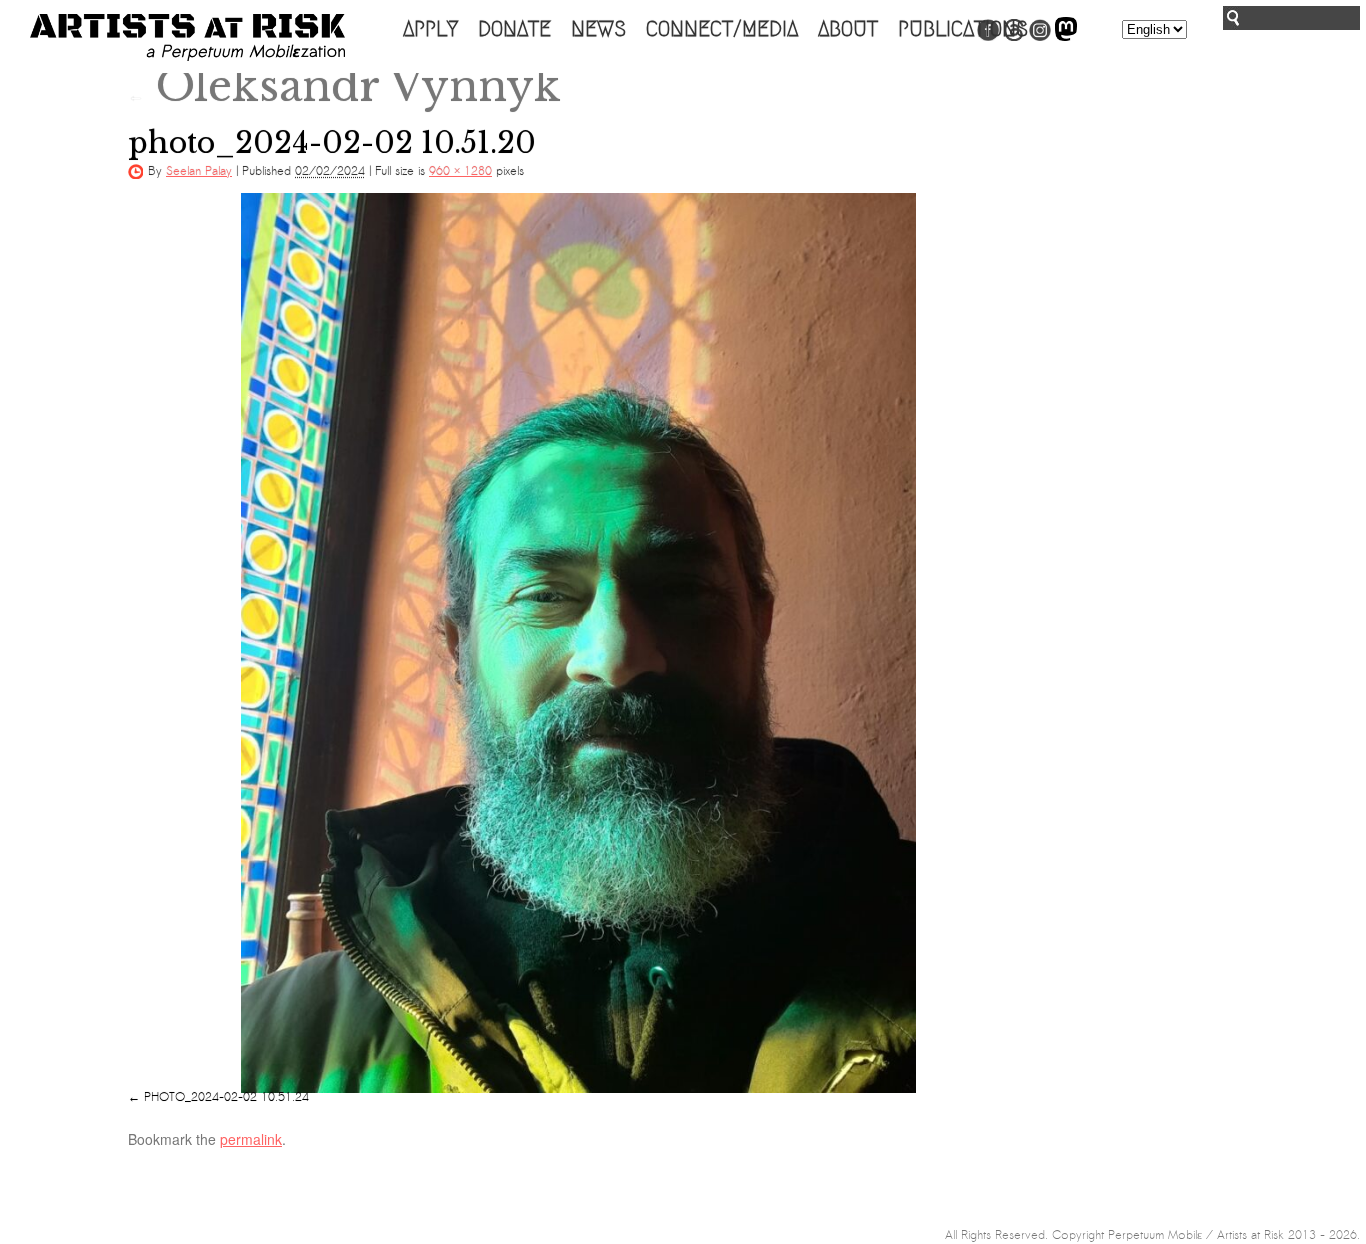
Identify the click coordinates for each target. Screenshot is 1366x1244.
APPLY (430, 29)
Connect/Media (722, 29)
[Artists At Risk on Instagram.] (1040, 37)
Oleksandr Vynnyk (344, 86)
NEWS (598, 29)
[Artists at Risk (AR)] (187, 37)
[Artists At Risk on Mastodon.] (1066, 37)
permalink (251, 1139)
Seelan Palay (199, 171)
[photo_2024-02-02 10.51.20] (578, 643)
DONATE (514, 29)
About (848, 29)
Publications (963, 29)
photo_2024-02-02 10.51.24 (226, 1097)
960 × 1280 (460, 171)
